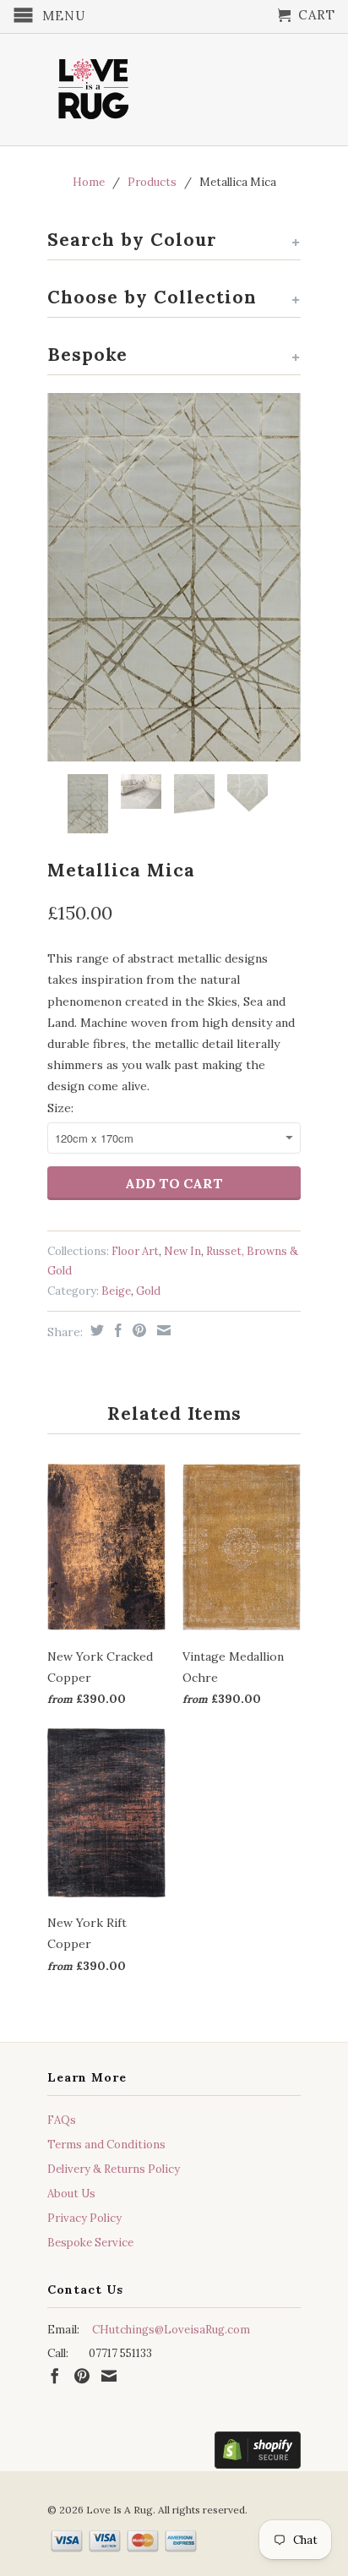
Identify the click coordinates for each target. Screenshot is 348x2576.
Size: (60, 1108)
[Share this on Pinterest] (137, 1330)
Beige (116, 1291)
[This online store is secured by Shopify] (258, 2453)
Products (152, 182)
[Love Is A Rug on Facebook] (55, 2376)
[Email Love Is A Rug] (109, 2376)
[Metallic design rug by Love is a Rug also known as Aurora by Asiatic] (174, 577)
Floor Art (135, 1251)
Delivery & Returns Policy (114, 2169)
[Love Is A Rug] (94, 85)
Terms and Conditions (106, 2145)
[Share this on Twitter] (95, 1330)
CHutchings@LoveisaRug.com (171, 2330)
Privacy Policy (84, 2218)
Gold (148, 1291)
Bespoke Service (90, 2243)
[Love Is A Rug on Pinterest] (82, 2376)
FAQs (62, 2120)
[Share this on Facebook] (116, 1330)
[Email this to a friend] (162, 1330)
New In (182, 1251)
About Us (71, 2194)
